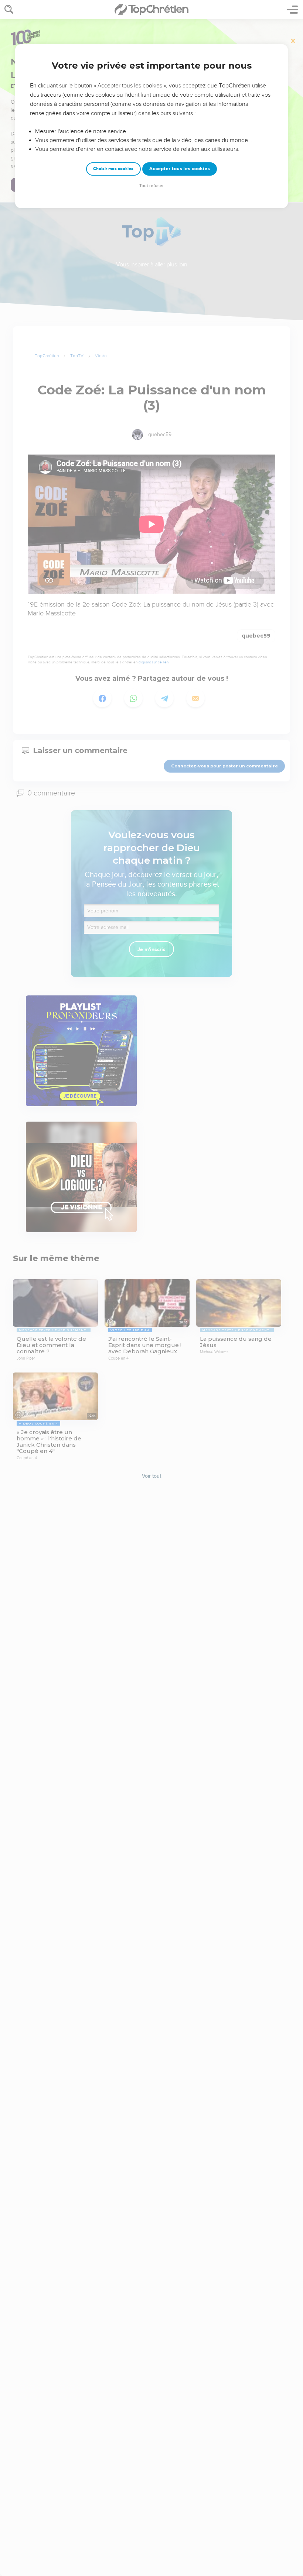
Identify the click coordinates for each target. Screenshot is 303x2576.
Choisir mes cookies (113, 169)
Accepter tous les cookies (180, 169)
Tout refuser (151, 186)
